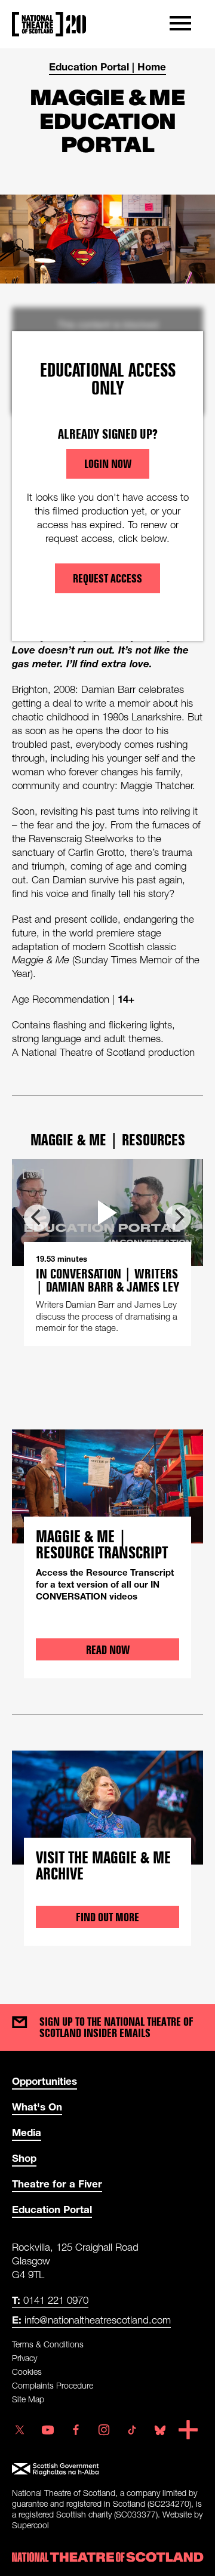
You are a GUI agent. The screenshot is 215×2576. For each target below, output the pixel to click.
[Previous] (37, 1218)
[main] (107, 1014)
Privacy (24, 2358)
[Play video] (107, 1212)
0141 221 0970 (50, 2300)
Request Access (107, 578)
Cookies (27, 2372)
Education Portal (52, 2209)
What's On (37, 2107)
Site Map (28, 2399)
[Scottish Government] (108, 2469)
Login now (108, 464)
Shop (24, 2158)
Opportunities (44, 2081)
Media (27, 2132)
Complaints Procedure (53, 2385)
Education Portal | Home (107, 67)
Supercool (30, 2525)
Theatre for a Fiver (57, 2184)
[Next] (178, 1218)
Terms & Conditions (48, 2344)
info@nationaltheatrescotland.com (91, 2320)
